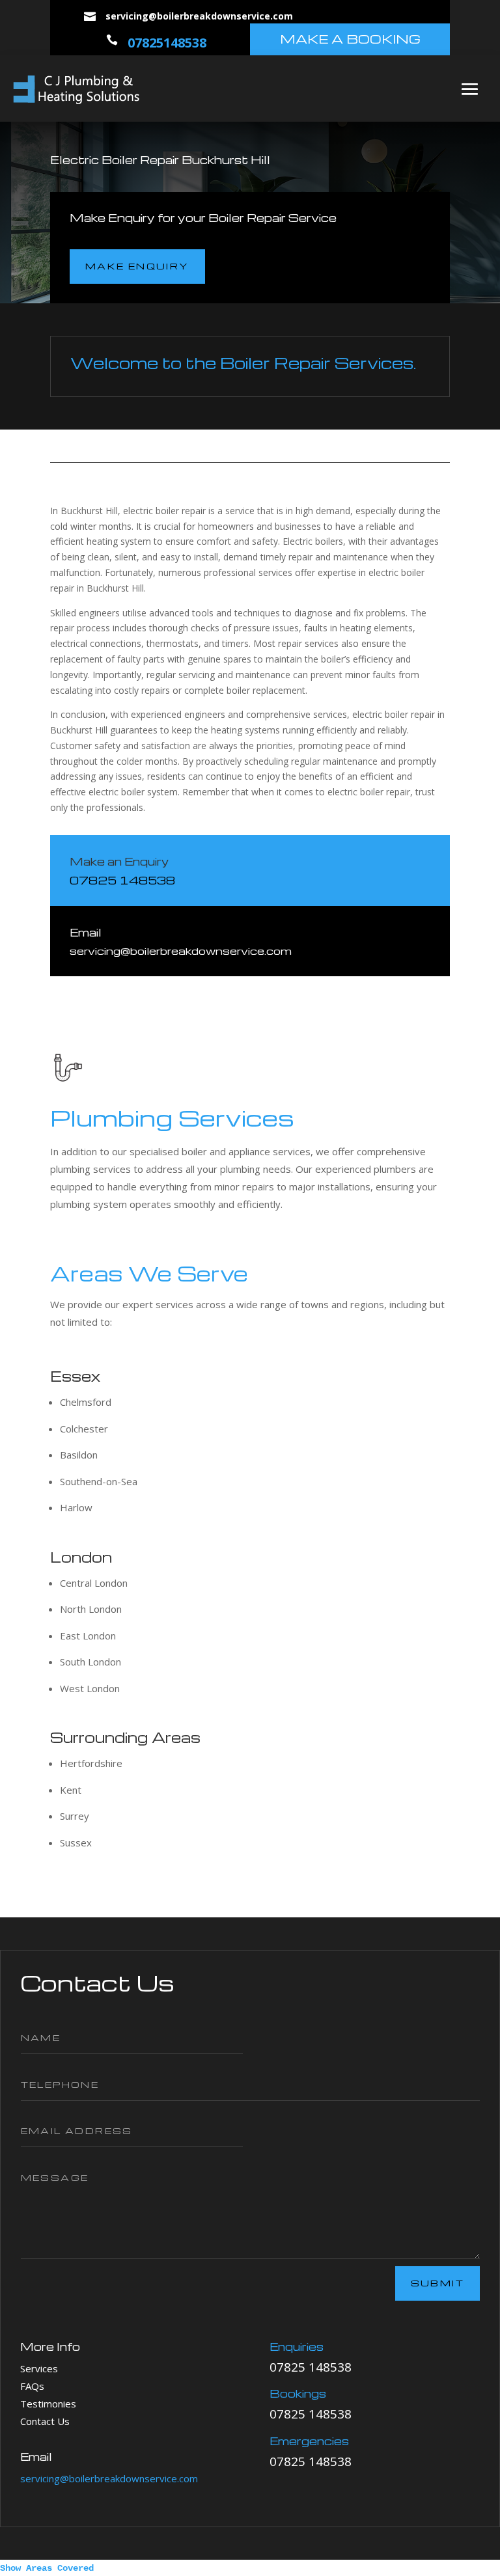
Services (39, 2368)
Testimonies (48, 2404)
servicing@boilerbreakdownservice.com (109, 2478)
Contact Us (45, 2421)
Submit (437, 2283)
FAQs (32, 2386)
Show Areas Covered (47, 2568)
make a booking (350, 39)
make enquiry (137, 266)
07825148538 (167, 43)
